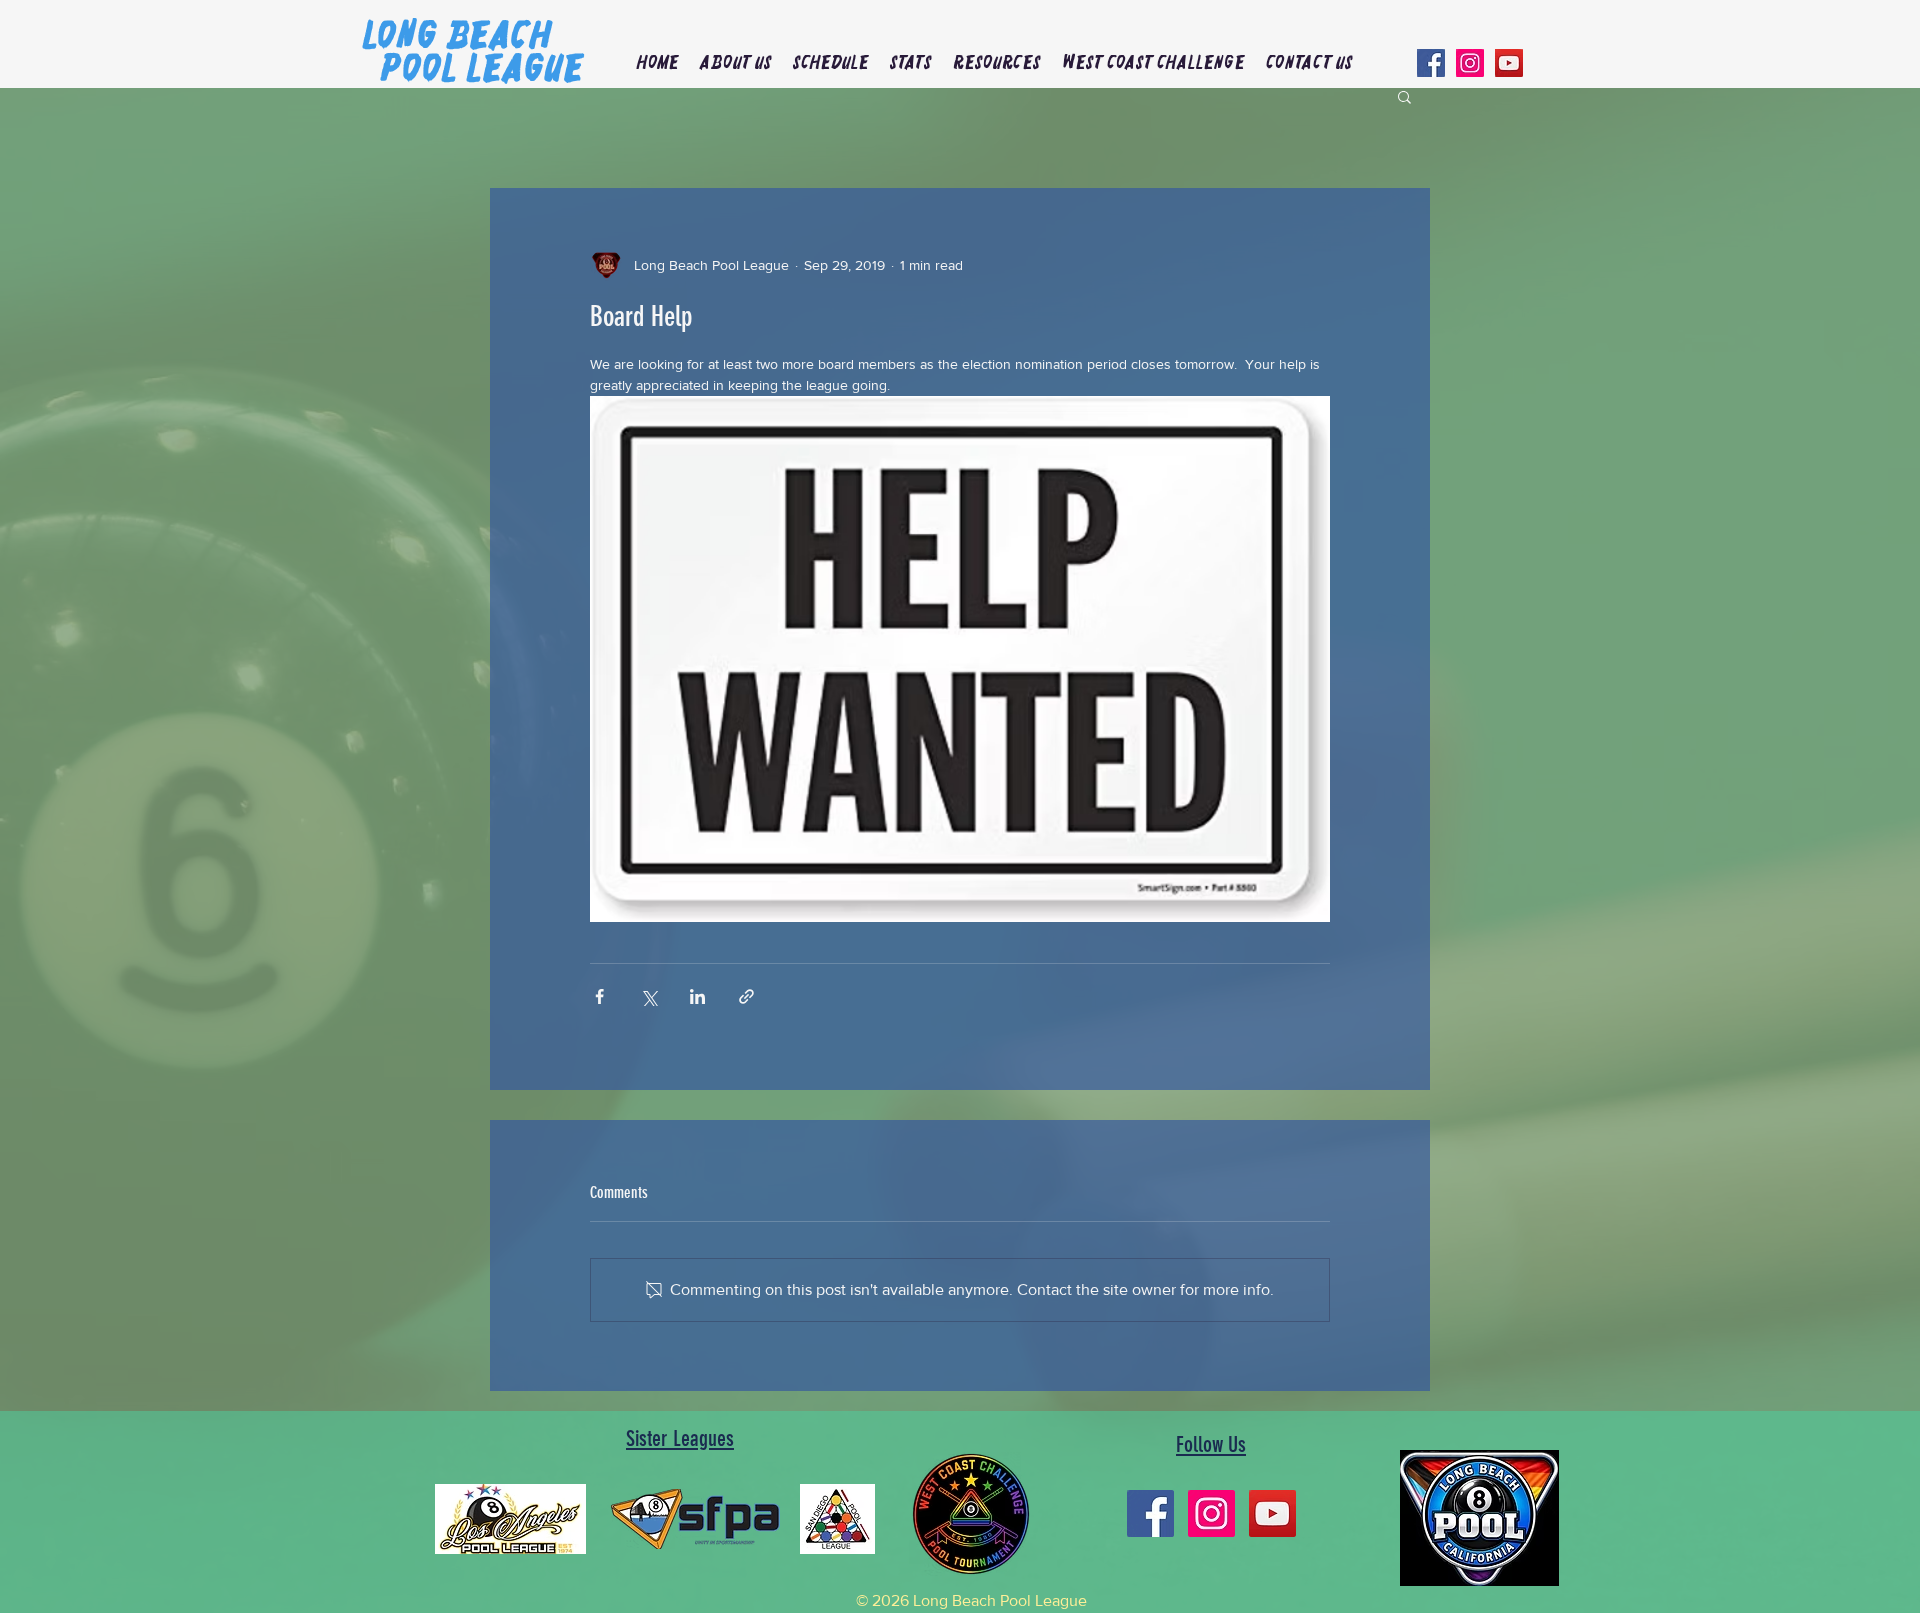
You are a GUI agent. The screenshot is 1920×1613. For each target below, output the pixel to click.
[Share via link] (746, 996)
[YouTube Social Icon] (1509, 63)
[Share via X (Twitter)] (648, 996)
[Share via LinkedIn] (697, 996)
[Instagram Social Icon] (1470, 63)
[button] (735, 63)
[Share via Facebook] (599, 996)
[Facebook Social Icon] (1431, 63)
